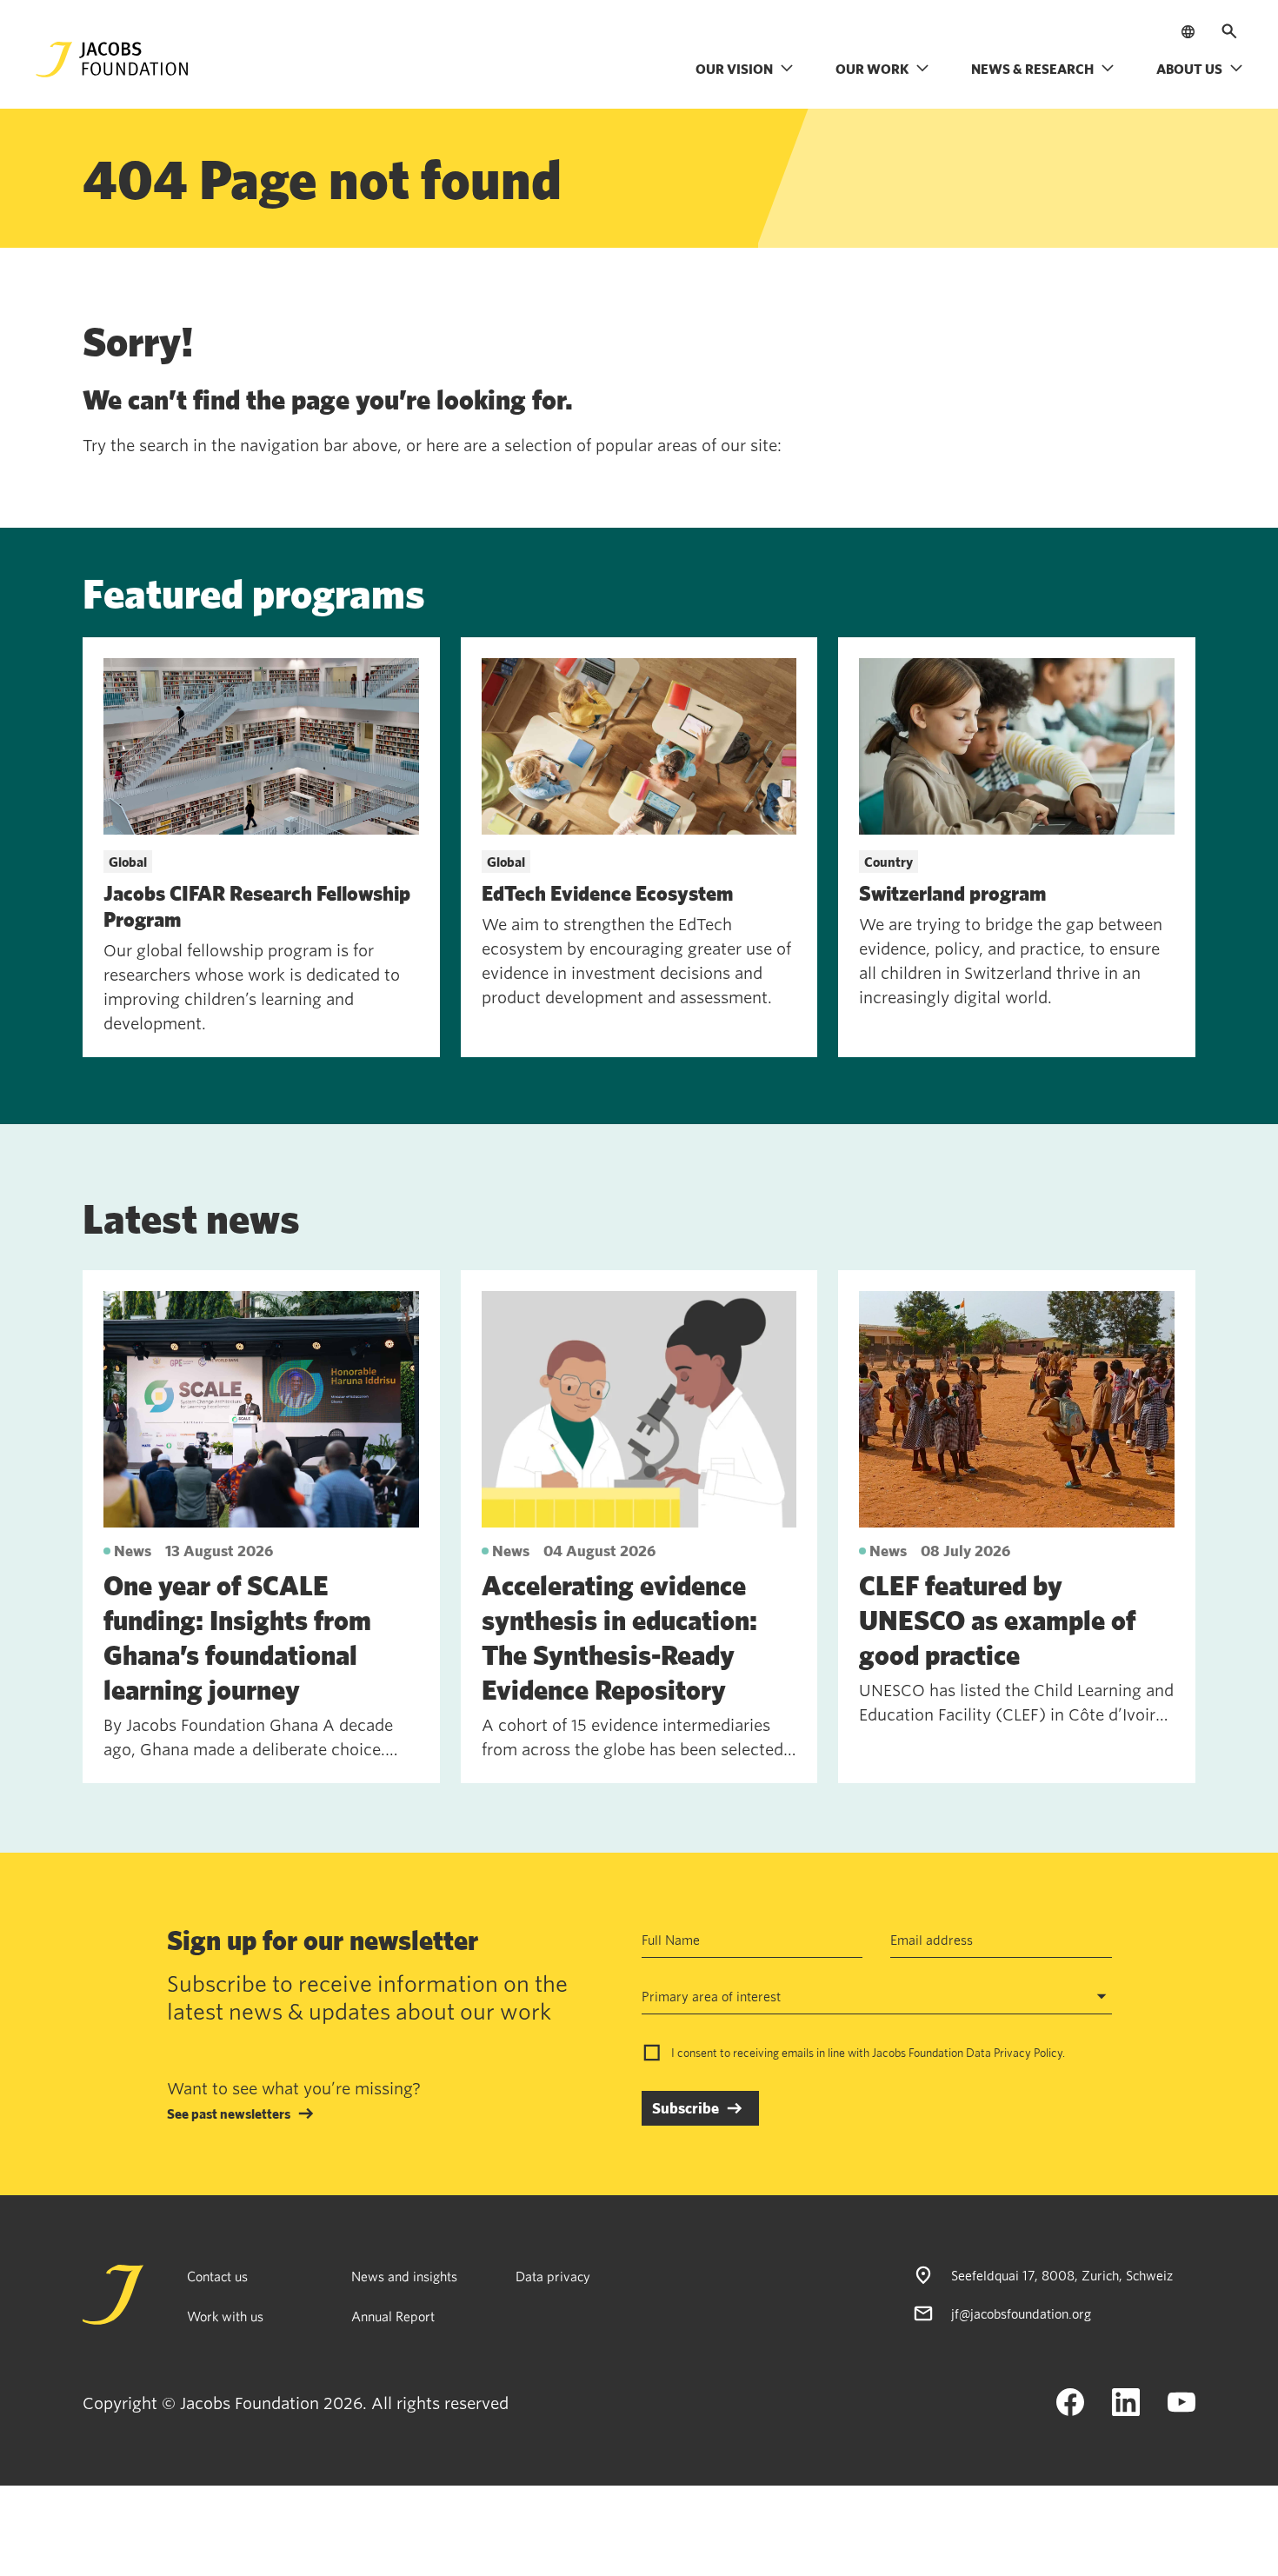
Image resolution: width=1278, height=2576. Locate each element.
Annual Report (393, 2316)
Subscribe (686, 2108)
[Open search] (1229, 31)
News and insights (404, 2276)
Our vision (734, 69)
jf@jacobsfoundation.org (1021, 2313)
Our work (872, 69)
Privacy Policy (1028, 2053)
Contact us (217, 2276)
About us (1189, 69)
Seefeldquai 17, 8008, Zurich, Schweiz (1062, 2275)
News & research (1032, 69)
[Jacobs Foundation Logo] (112, 60)
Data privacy (553, 2276)
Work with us (225, 2316)
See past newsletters (229, 2113)
